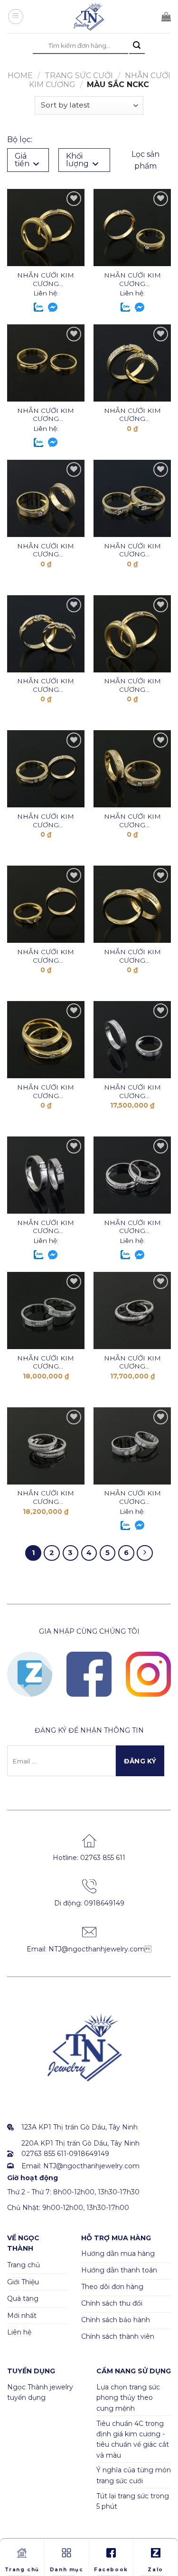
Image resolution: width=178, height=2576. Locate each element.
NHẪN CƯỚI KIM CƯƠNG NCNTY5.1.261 (46, 280)
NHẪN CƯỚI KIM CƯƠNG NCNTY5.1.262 (132, 821)
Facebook (111, 2570)
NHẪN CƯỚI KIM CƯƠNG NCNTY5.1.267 (132, 956)
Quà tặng (23, 2299)
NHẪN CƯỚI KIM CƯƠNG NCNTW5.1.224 (46, 1227)
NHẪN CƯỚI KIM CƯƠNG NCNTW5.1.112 (132, 1498)
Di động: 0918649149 (89, 1903)
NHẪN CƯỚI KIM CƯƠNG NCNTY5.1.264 (132, 685)
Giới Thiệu (23, 2282)
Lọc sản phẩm (145, 160)
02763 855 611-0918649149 (65, 2154)
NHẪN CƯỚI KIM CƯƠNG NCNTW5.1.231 (132, 1092)
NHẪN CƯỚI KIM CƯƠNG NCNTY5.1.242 (46, 685)
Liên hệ (19, 2332)
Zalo (155, 2570)
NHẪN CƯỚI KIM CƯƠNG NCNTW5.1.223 (132, 1363)
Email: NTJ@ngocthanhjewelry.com (89, 1949)
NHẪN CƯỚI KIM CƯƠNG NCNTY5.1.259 (46, 415)
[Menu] (16, 17)
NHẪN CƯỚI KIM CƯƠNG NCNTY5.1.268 (46, 956)
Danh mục (67, 2570)
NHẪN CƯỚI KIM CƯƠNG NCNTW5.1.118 (132, 1227)
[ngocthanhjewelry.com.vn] (89, 17)
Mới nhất (22, 2316)
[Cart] (166, 17)
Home (20, 76)
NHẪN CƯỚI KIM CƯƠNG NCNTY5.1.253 (132, 550)
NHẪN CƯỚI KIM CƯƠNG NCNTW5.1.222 (46, 1498)
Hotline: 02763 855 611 (89, 1858)
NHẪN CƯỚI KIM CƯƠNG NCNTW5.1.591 (46, 1363)
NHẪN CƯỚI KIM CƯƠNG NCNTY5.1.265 (46, 1092)
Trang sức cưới (79, 76)
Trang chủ (23, 2265)
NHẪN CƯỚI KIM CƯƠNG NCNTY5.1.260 (132, 280)
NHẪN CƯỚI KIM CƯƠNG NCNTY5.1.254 (46, 550)
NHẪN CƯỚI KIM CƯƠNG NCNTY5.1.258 (132, 415)
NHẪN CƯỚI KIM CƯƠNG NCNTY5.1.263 (46, 821)
